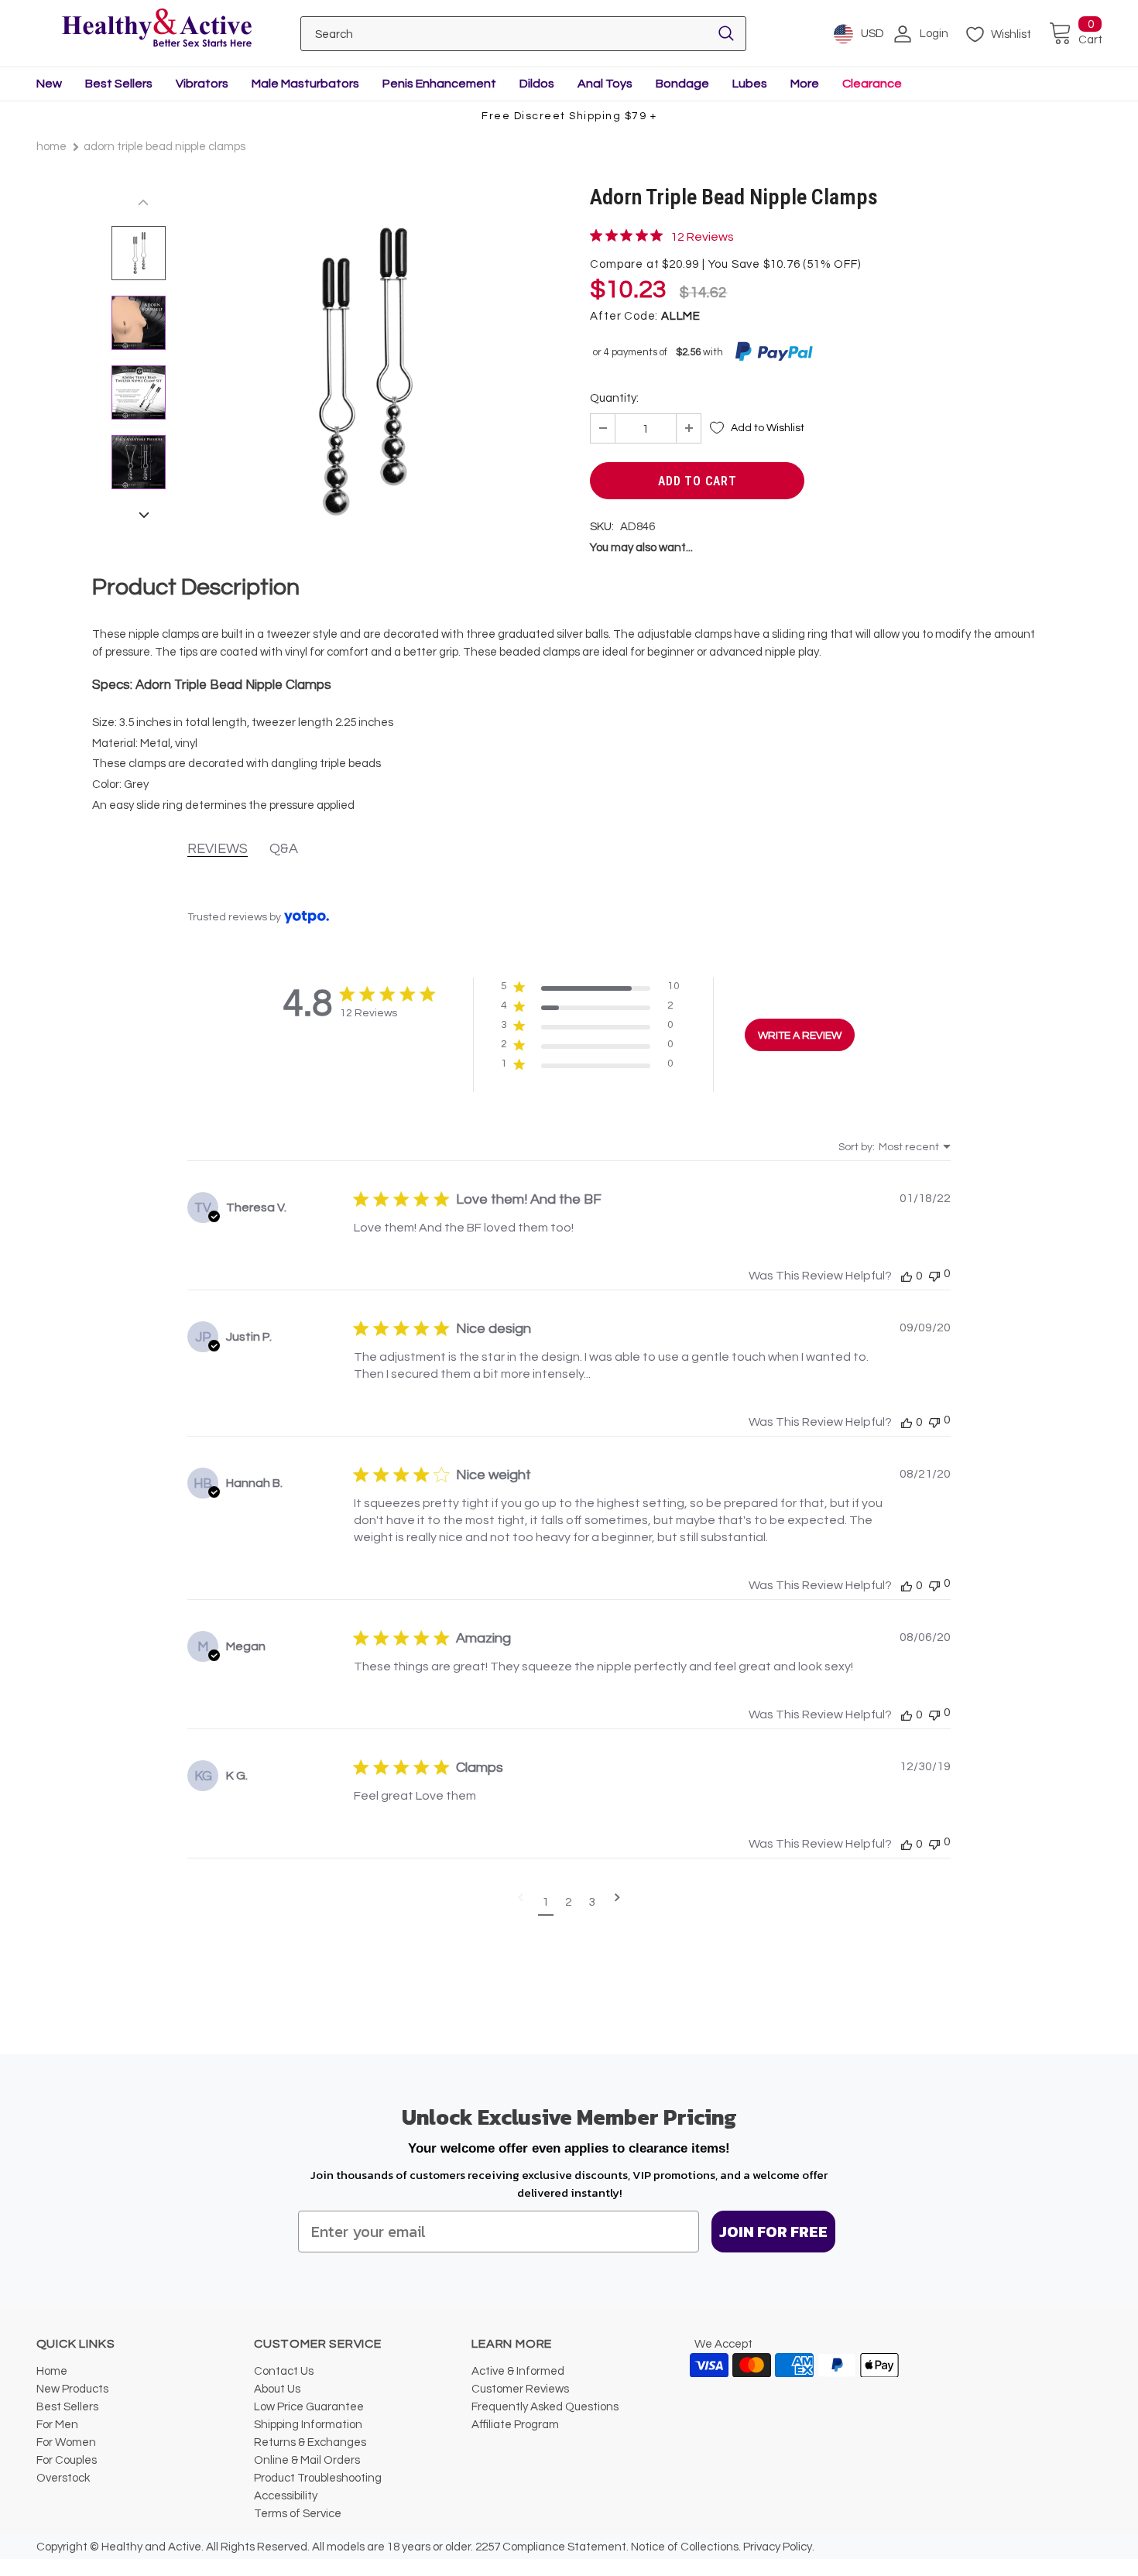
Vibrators (202, 84)
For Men (57, 2425)
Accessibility (286, 2496)
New (49, 84)
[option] (362, 372)
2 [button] (569, 1902)
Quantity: (614, 398)
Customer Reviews (520, 2389)
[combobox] (895, 1147)
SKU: (602, 527)
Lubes (750, 84)
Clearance (872, 84)
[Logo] (157, 29)
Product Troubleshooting (318, 2478)
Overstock (63, 2478)
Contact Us (284, 2371)
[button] (590, 990)
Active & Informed (518, 2371)
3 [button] (592, 1902)
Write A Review (800, 1036)
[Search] (726, 34)
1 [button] (545, 1902)
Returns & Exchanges (310, 2442)
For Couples (67, 2460)
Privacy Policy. (779, 2547)
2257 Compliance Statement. (552, 2547)
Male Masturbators (305, 84)
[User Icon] (903, 34)
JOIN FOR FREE (773, 2232)
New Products (72, 2389)
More (805, 84)
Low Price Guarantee (309, 2407)
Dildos (537, 84)
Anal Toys (605, 84)
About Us (277, 2389)
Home (51, 147)
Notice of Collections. (686, 2547)
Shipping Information (308, 2425)
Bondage (682, 84)
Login (934, 34)
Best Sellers (119, 84)
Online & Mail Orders (307, 2460)
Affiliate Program (515, 2425)
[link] (662, 236)
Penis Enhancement (439, 84)
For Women (66, 2442)
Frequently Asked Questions (545, 2407)
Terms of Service (298, 2514)
